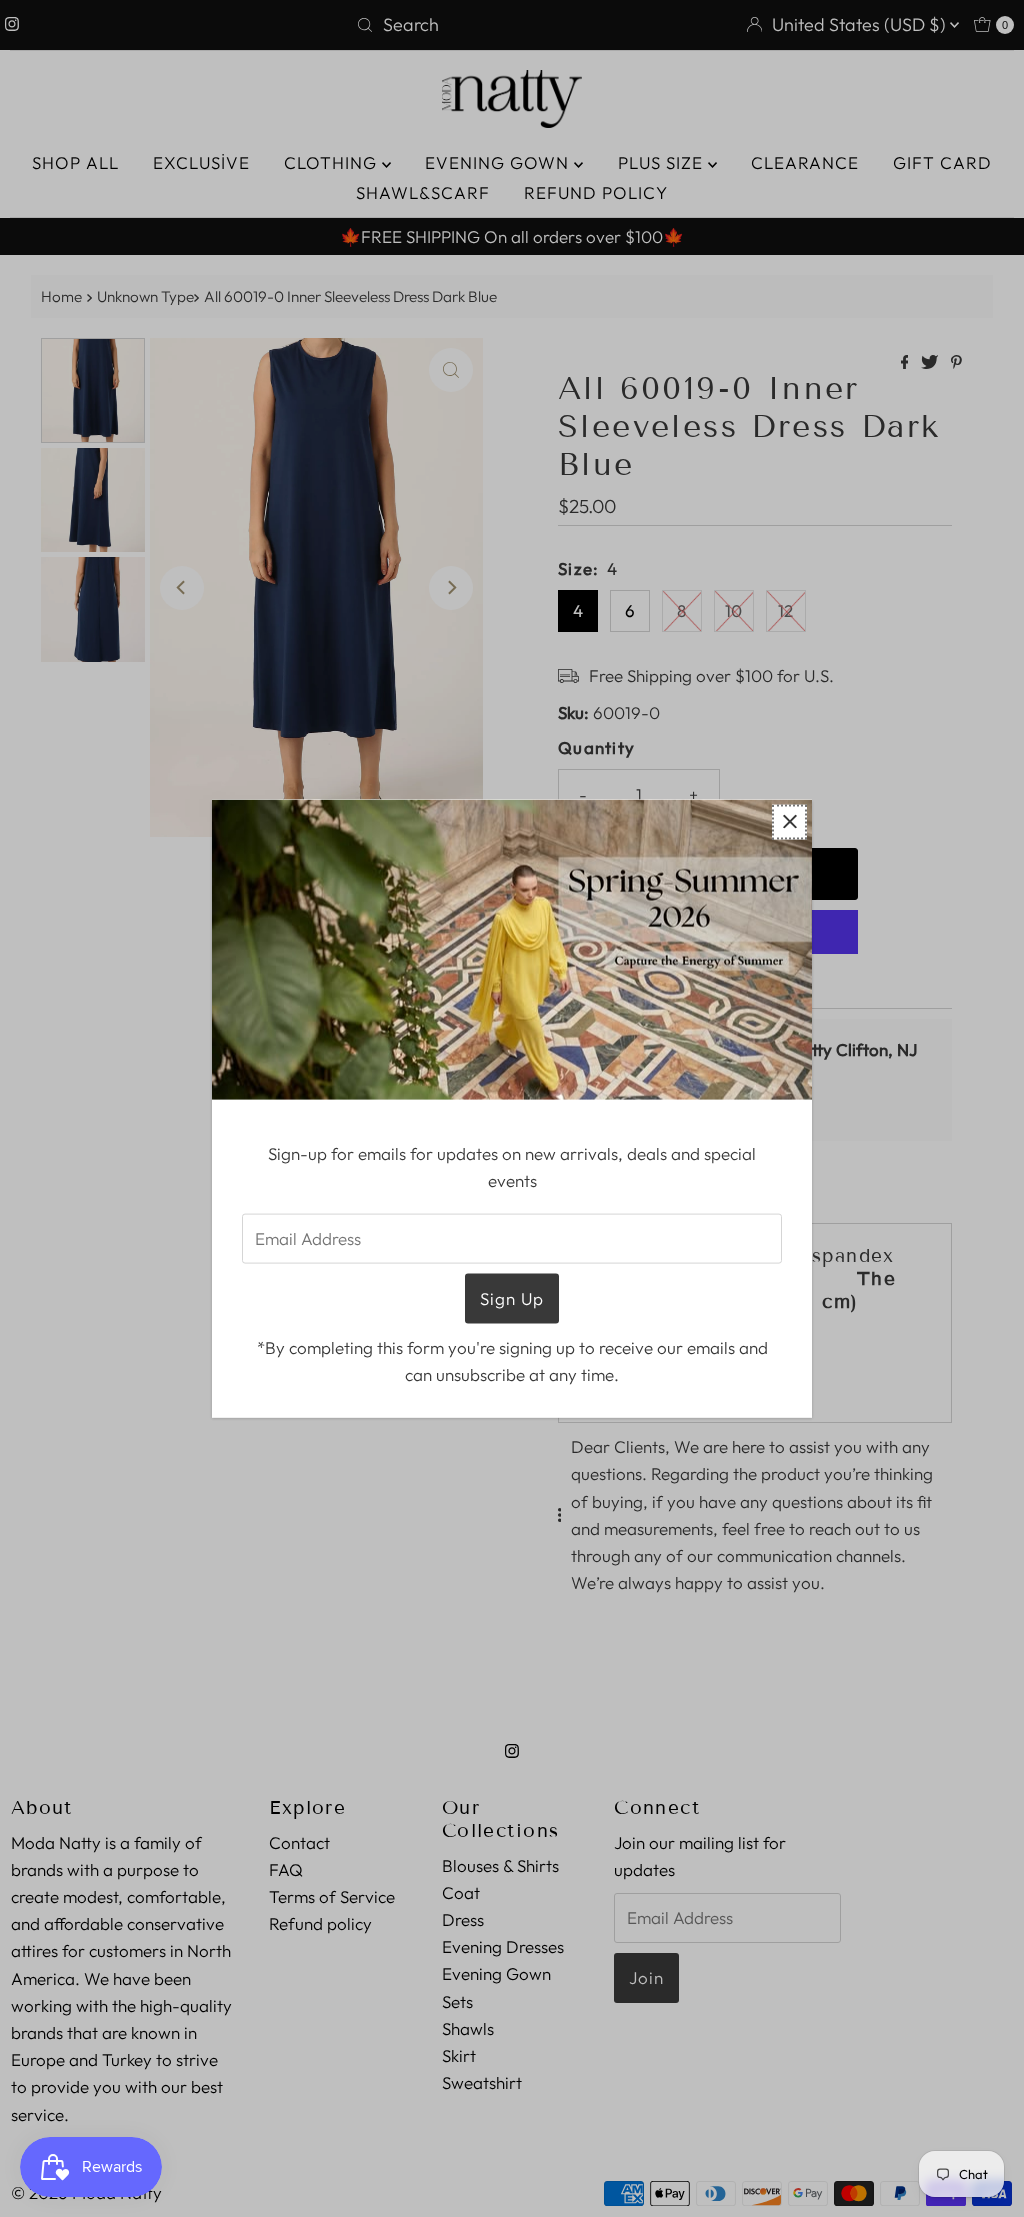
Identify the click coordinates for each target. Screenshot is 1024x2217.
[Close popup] (789, 821)
